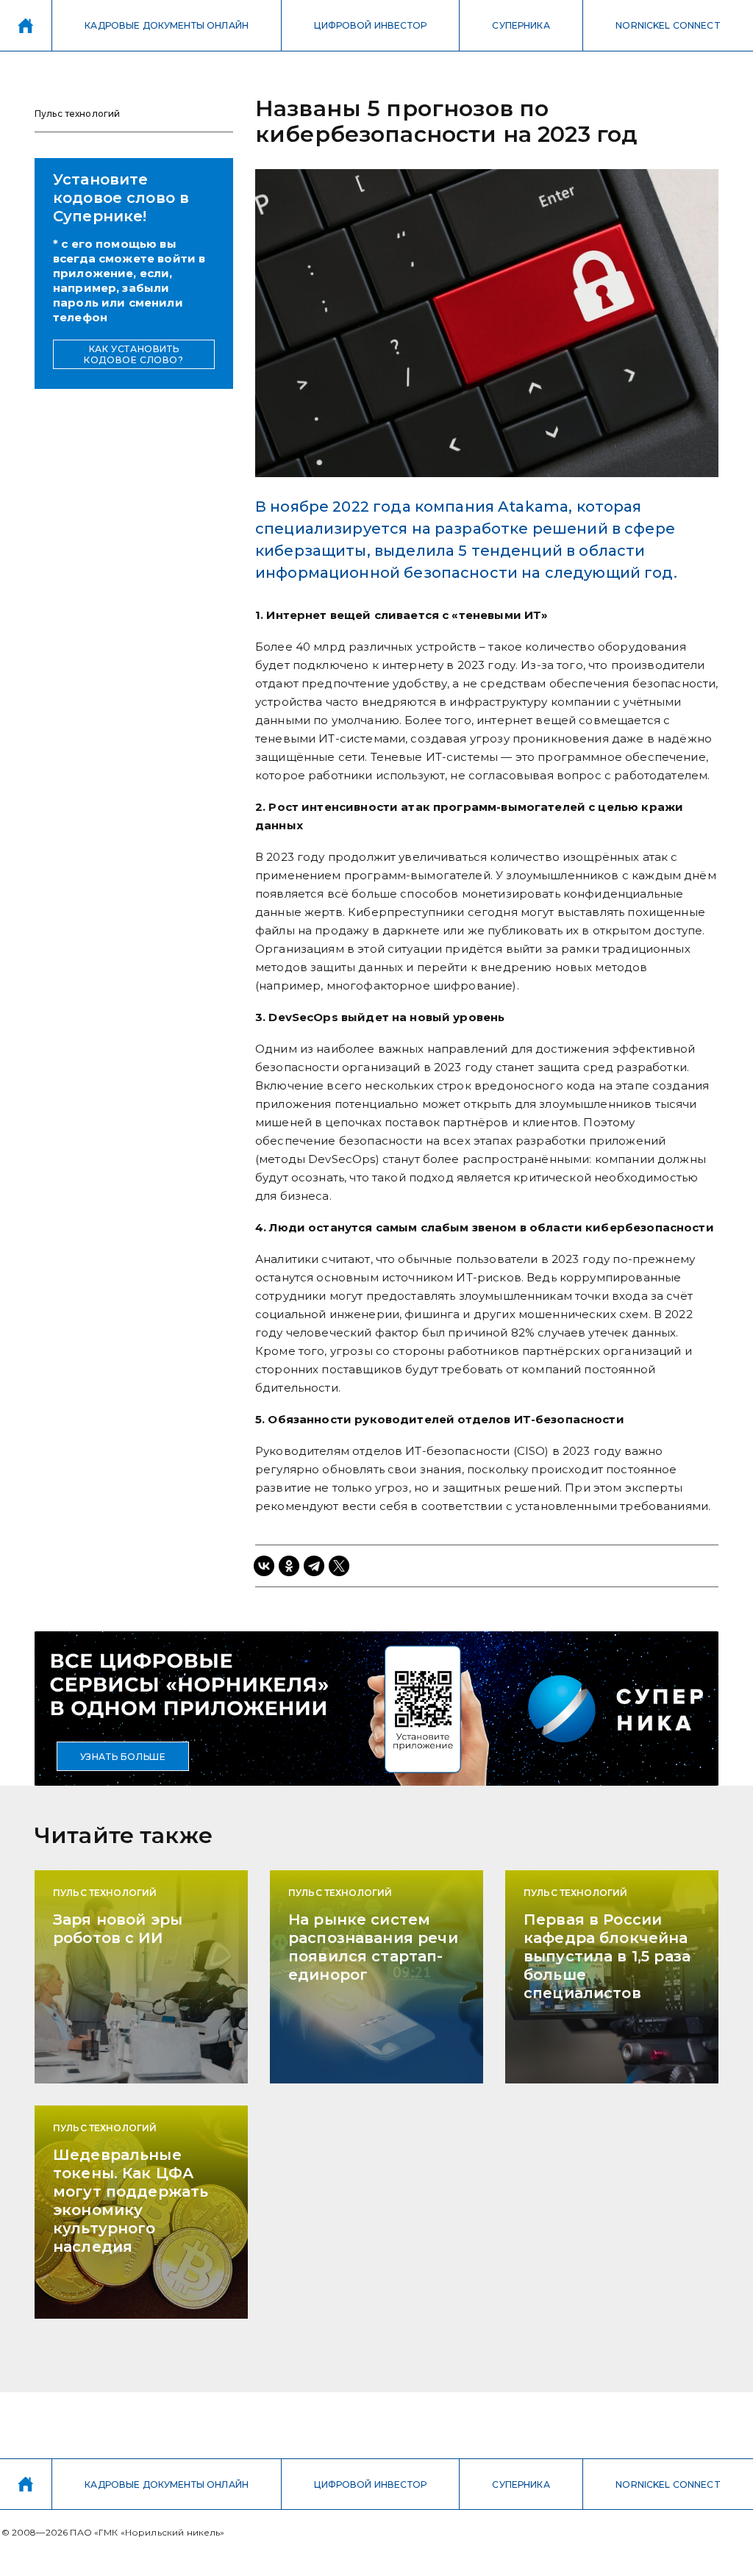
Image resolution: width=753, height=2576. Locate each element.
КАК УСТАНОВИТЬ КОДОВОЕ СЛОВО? (133, 354)
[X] (339, 1566)
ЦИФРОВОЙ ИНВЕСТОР (370, 25)
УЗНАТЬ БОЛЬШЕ (123, 1757)
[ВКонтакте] (264, 1566)
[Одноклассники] (289, 1566)
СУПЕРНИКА (521, 25)
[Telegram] (314, 1566)
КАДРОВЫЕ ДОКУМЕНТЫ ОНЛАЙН (167, 25)
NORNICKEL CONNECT (668, 25)
